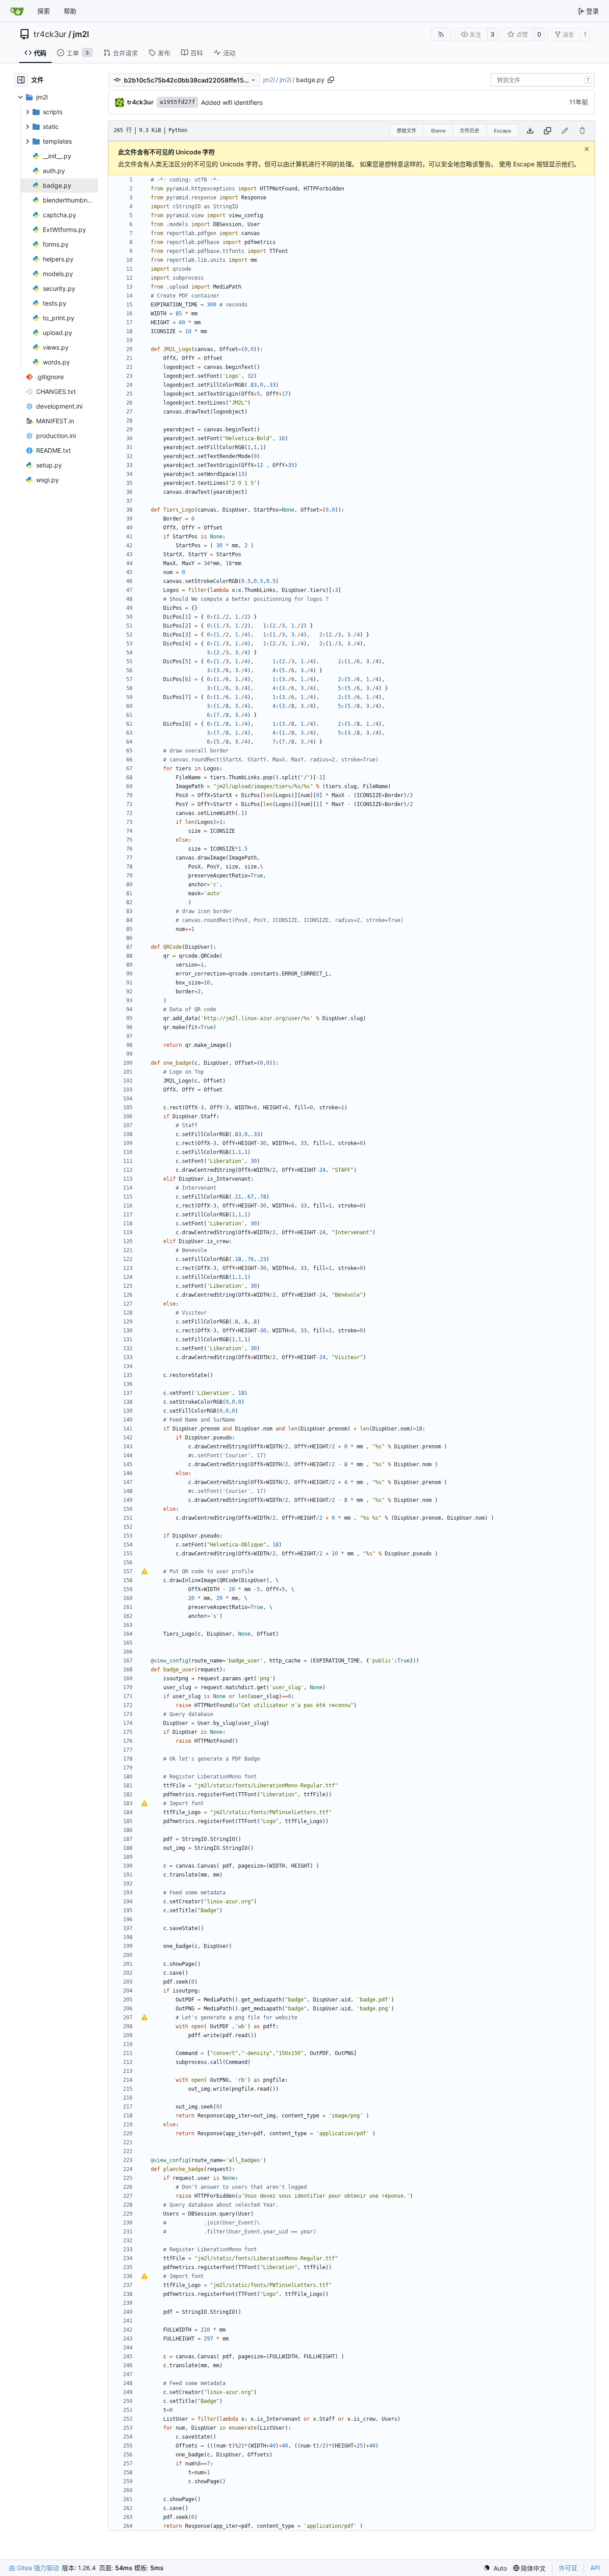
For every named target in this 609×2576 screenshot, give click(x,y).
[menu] (495, 2568)
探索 (44, 11)
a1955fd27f (177, 102)
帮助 (70, 11)
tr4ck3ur (50, 34)
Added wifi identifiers (232, 102)
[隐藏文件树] (21, 80)
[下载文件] (530, 131)
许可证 (568, 2568)
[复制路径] (331, 80)
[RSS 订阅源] (441, 34)
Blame (438, 131)
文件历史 (469, 131)
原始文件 (407, 131)
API (595, 2568)
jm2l (81, 34)
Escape (502, 131)
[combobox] (543, 80)
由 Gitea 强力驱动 (34, 2568)
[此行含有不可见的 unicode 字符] (144, 1571)
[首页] (17, 11)
